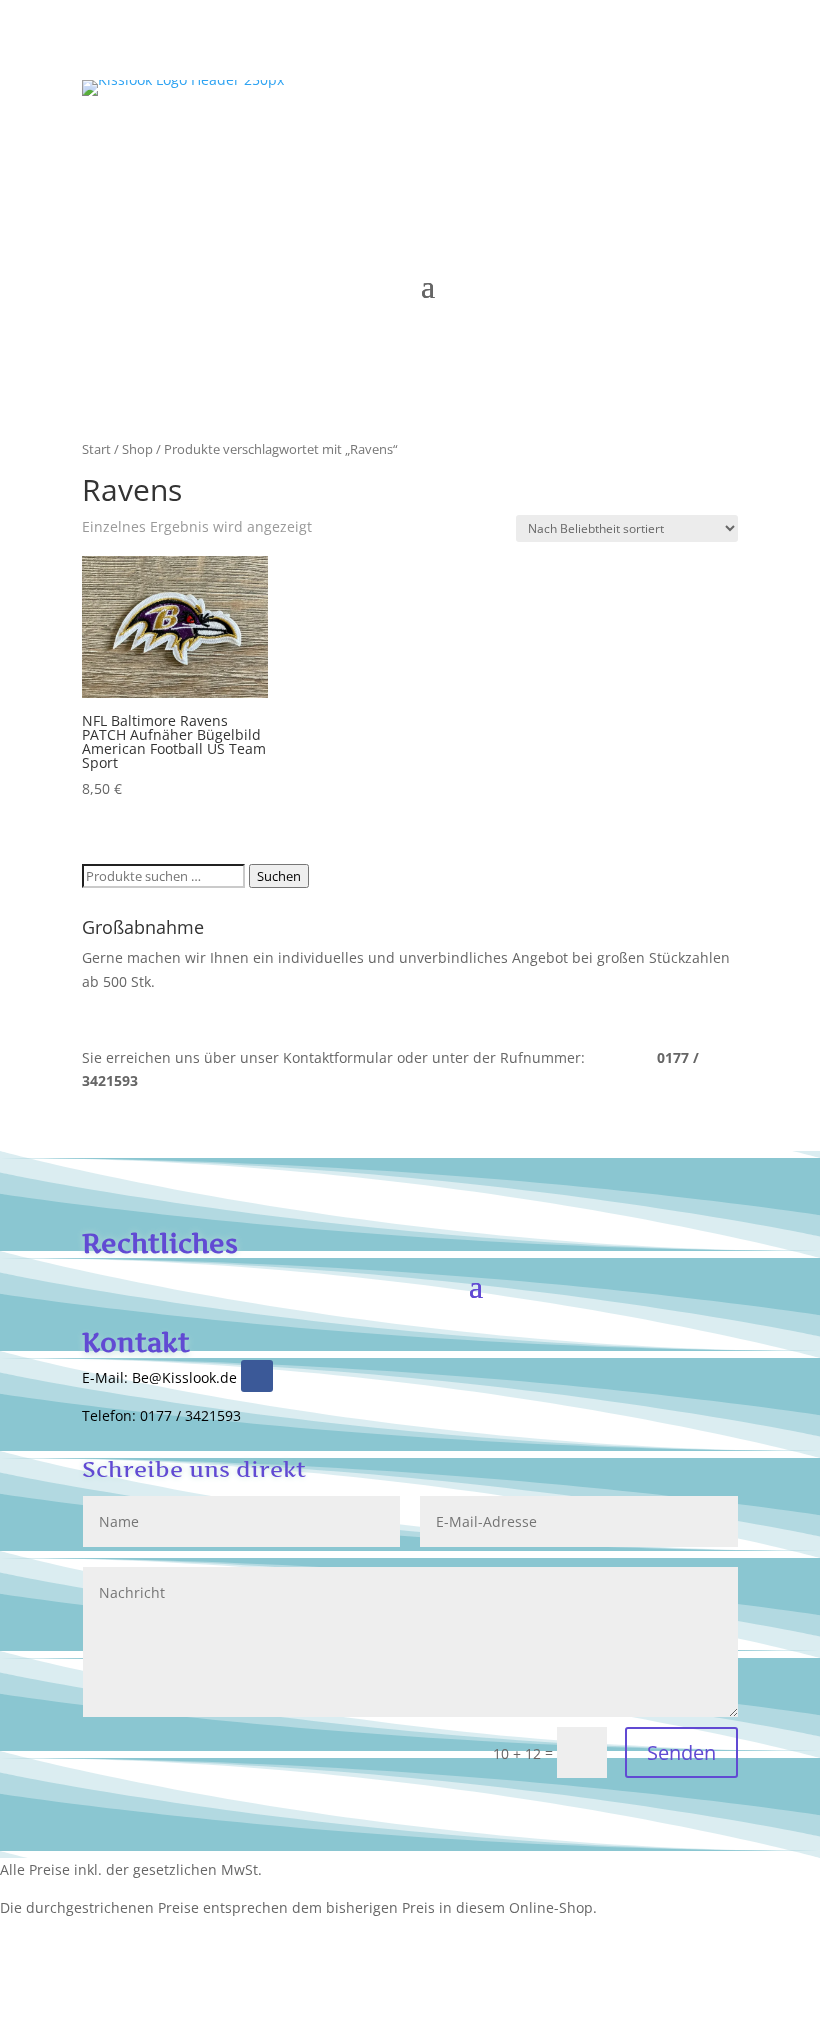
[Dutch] (704, 151)
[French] (684, 151)
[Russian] (624, 151)
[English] (584, 151)
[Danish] (624, 178)
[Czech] (724, 178)
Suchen (279, 876)
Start (96, 449)
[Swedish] (684, 178)
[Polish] (724, 151)
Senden (681, 1752)
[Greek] (604, 178)
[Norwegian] (664, 178)
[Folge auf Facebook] (257, 1376)
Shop (137, 449)
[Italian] (644, 151)
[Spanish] (664, 151)
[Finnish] (644, 178)
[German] (604, 151)
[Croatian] (704, 178)
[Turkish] (584, 178)
